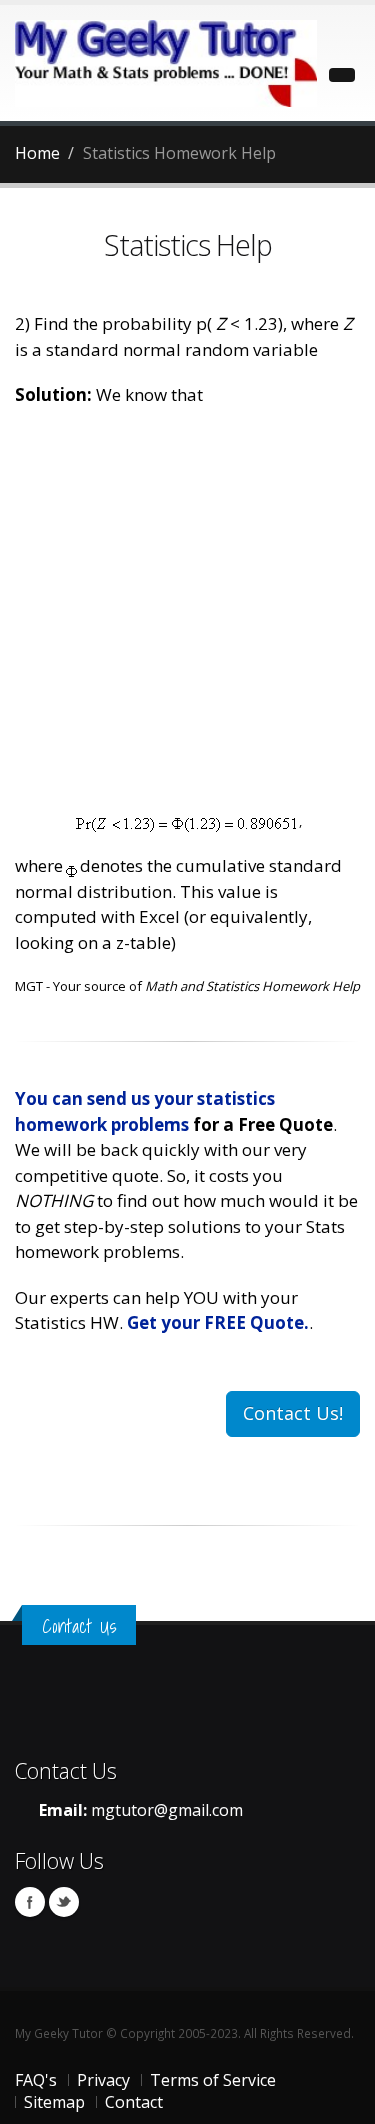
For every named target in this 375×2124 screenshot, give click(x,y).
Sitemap (54, 2102)
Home (37, 153)
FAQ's (36, 2080)
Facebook (30, 1902)
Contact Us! (293, 1413)
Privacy (103, 2080)
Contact (134, 2102)
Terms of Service (213, 2080)
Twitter (64, 1902)
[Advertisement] (187, 615)
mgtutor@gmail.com (167, 1810)
